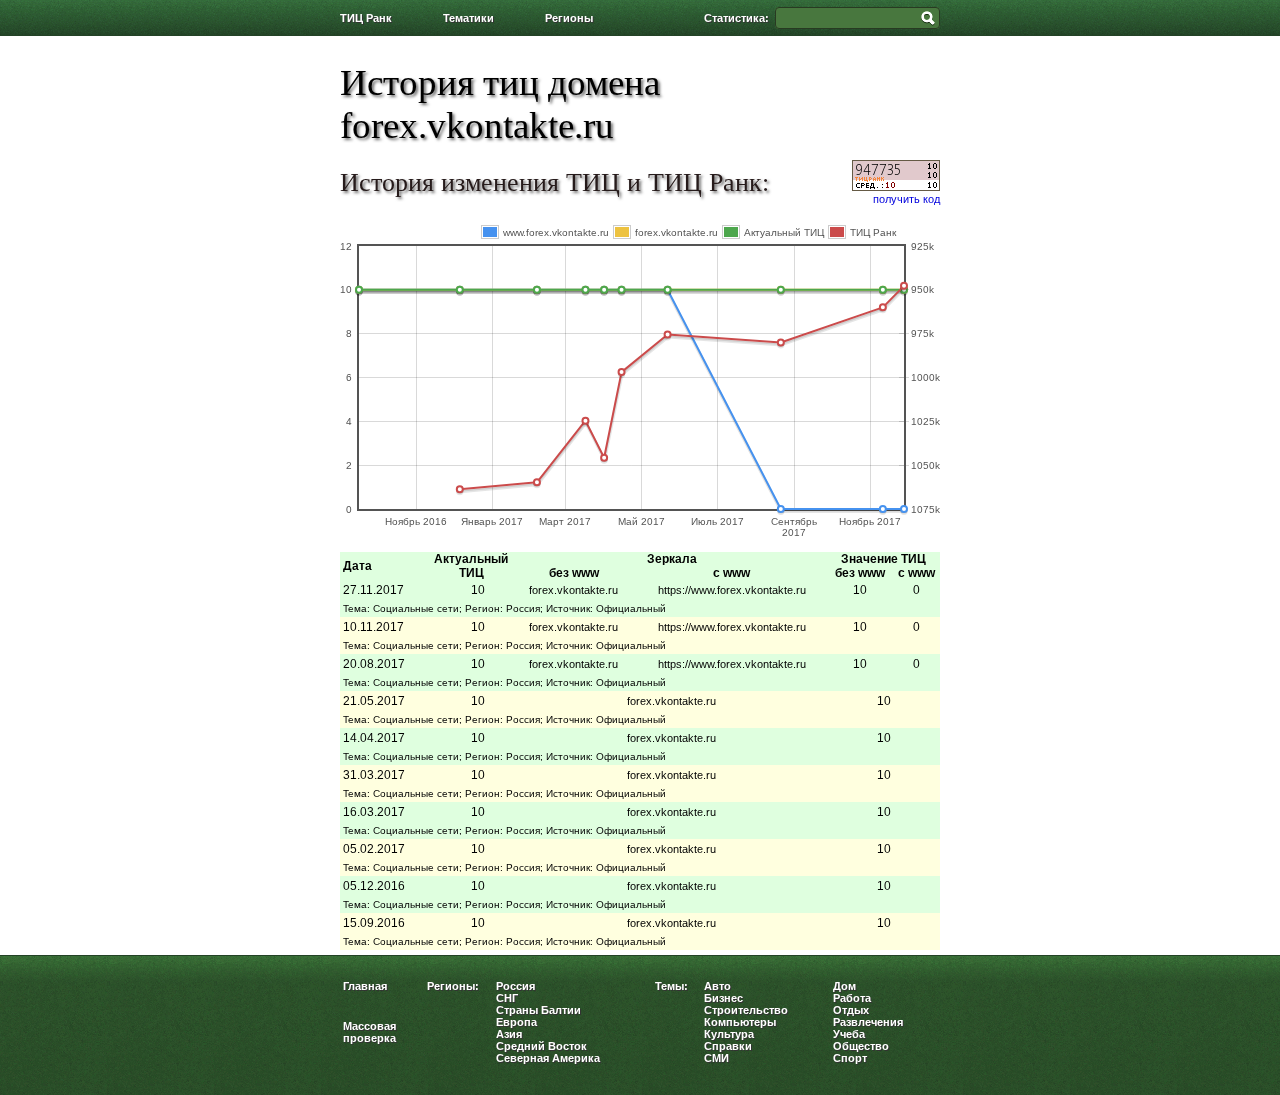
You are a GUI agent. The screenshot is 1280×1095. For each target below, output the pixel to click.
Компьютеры (740, 1022)
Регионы (569, 18)
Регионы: (453, 986)
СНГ (507, 998)
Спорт (850, 1058)
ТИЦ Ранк (366, 18)
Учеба (849, 1034)
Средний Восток (541, 1046)
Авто (717, 986)
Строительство (746, 1010)
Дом (844, 986)
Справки (728, 1046)
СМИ (716, 1058)
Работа (852, 998)
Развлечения (868, 1022)
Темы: (671, 986)
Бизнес (723, 998)
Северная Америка (548, 1058)
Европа (516, 1022)
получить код (906, 199)
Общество (861, 1046)
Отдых (851, 1010)
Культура (729, 1034)
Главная (365, 986)
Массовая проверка (369, 1032)
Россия (515, 986)
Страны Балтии (538, 1010)
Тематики (468, 18)
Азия (509, 1034)
